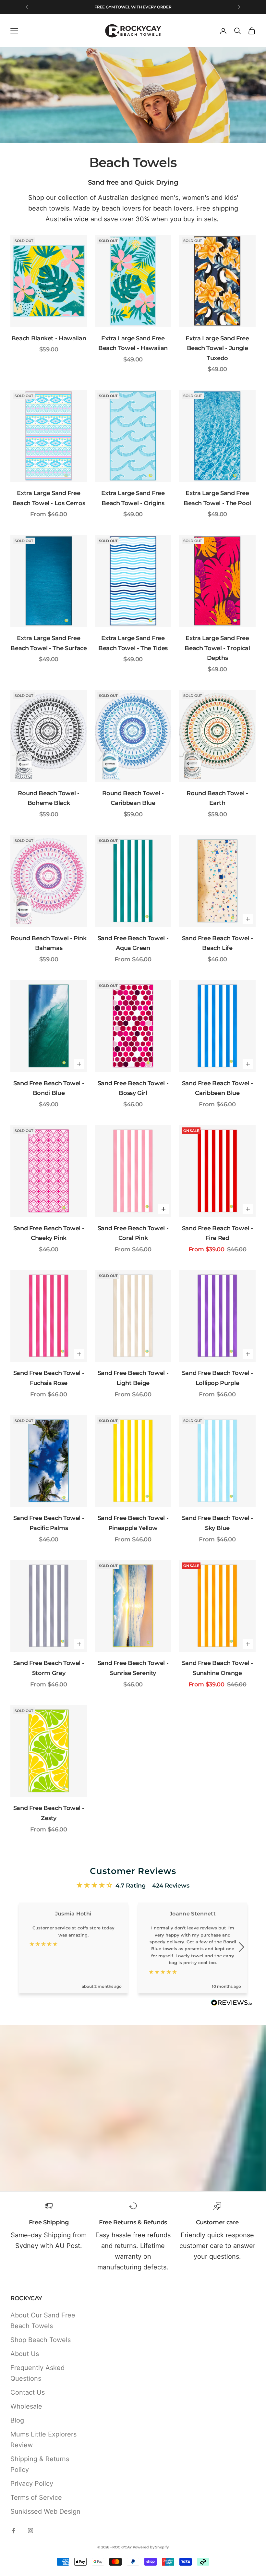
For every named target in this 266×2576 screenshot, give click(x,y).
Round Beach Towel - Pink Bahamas (48, 943)
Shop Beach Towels (41, 2340)
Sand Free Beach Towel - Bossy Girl (133, 1088)
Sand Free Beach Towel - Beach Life (218, 943)
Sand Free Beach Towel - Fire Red (218, 1233)
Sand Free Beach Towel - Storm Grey (49, 1668)
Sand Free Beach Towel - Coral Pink (133, 1233)
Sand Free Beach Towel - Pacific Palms (49, 1523)
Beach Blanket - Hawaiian (49, 338)
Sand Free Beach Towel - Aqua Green (133, 943)
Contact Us (28, 2392)
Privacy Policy (32, 2484)
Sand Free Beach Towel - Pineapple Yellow (133, 1523)
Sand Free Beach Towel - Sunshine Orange (218, 1668)
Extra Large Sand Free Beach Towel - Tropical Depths (217, 648)
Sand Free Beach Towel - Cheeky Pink (49, 1233)
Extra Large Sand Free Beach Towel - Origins (133, 498)
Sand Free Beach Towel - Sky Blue (218, 1523)
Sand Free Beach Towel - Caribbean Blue (218, 1088)
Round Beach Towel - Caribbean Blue (133, 798)
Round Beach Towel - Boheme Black (48, 798)
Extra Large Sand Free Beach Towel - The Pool (217, 498)
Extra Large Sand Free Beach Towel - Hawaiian (133, 343)
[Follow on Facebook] (14, 2531)
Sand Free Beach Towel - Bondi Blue (49, 1088)
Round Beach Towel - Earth (217, 798)
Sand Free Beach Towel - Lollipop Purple (218, 1378)
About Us (25, 2354)
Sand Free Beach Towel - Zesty (49, 1813)
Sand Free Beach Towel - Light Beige (133, 1378)
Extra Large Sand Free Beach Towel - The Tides (133, 643)
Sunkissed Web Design (45, 2511)
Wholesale (26, 2406)
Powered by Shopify (151, 2547)
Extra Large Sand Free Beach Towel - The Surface (48, 643)
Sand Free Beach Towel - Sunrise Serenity (133, 1668)
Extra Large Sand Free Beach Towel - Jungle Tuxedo (217, 348)
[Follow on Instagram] (30, 2531)
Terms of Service (36, 2497)
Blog (17, 2420)
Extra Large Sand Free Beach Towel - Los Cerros (49, 498)
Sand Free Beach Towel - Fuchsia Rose (49, 1378)
